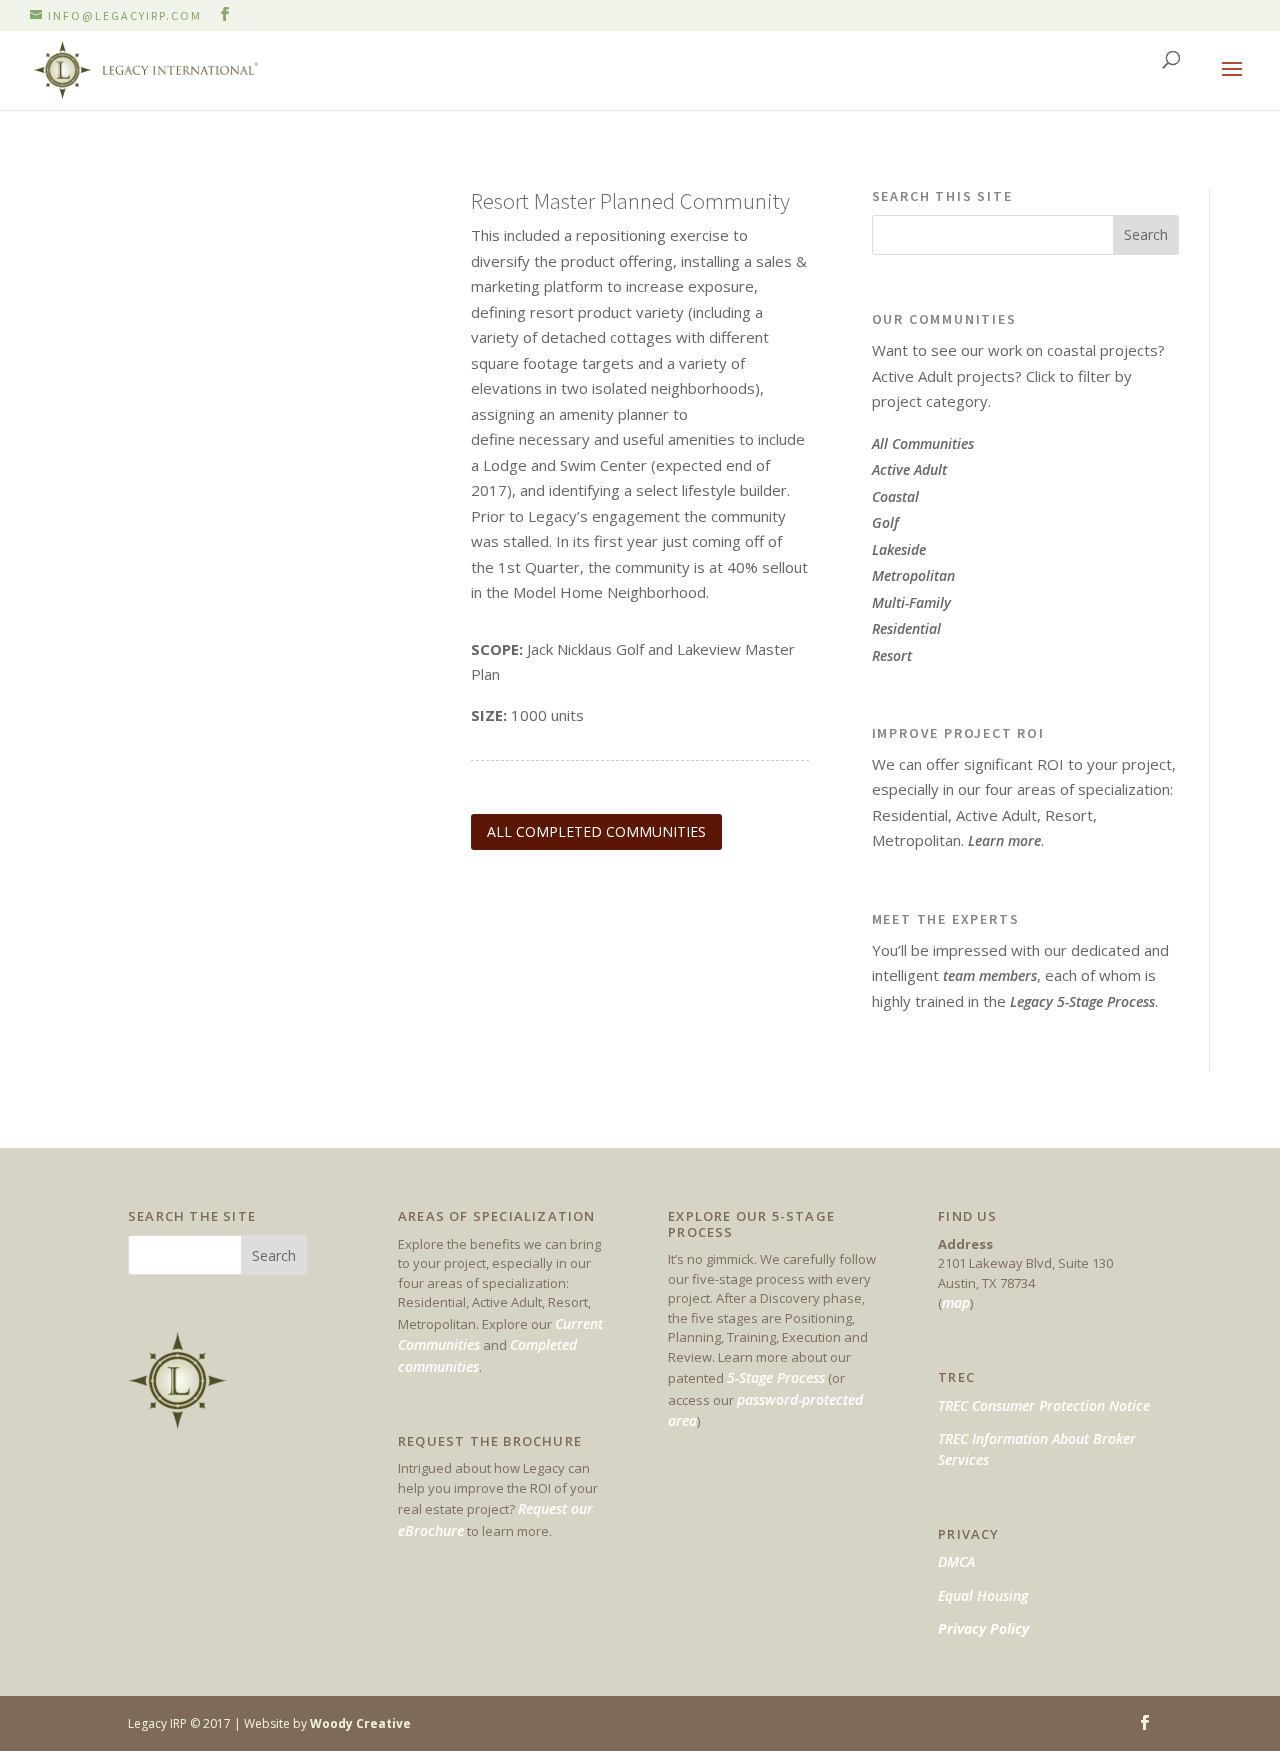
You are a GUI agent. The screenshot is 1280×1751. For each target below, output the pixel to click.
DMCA (956, 1561)
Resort (892, 655)
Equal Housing (983, 1595)
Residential (906, 628)
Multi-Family (911, 602)
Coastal (895, 496)
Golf (885, 522)
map (956, 1302)
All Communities (923, 443)
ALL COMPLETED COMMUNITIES (596, 831)
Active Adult (909, 469)
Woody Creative (360, 1723)
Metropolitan (913, 575)
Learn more (1004, 840)
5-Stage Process (776, 1377)
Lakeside (899, 549)
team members (990, 975)
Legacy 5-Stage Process (1082, 1001)
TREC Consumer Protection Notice (1044, 1405)
